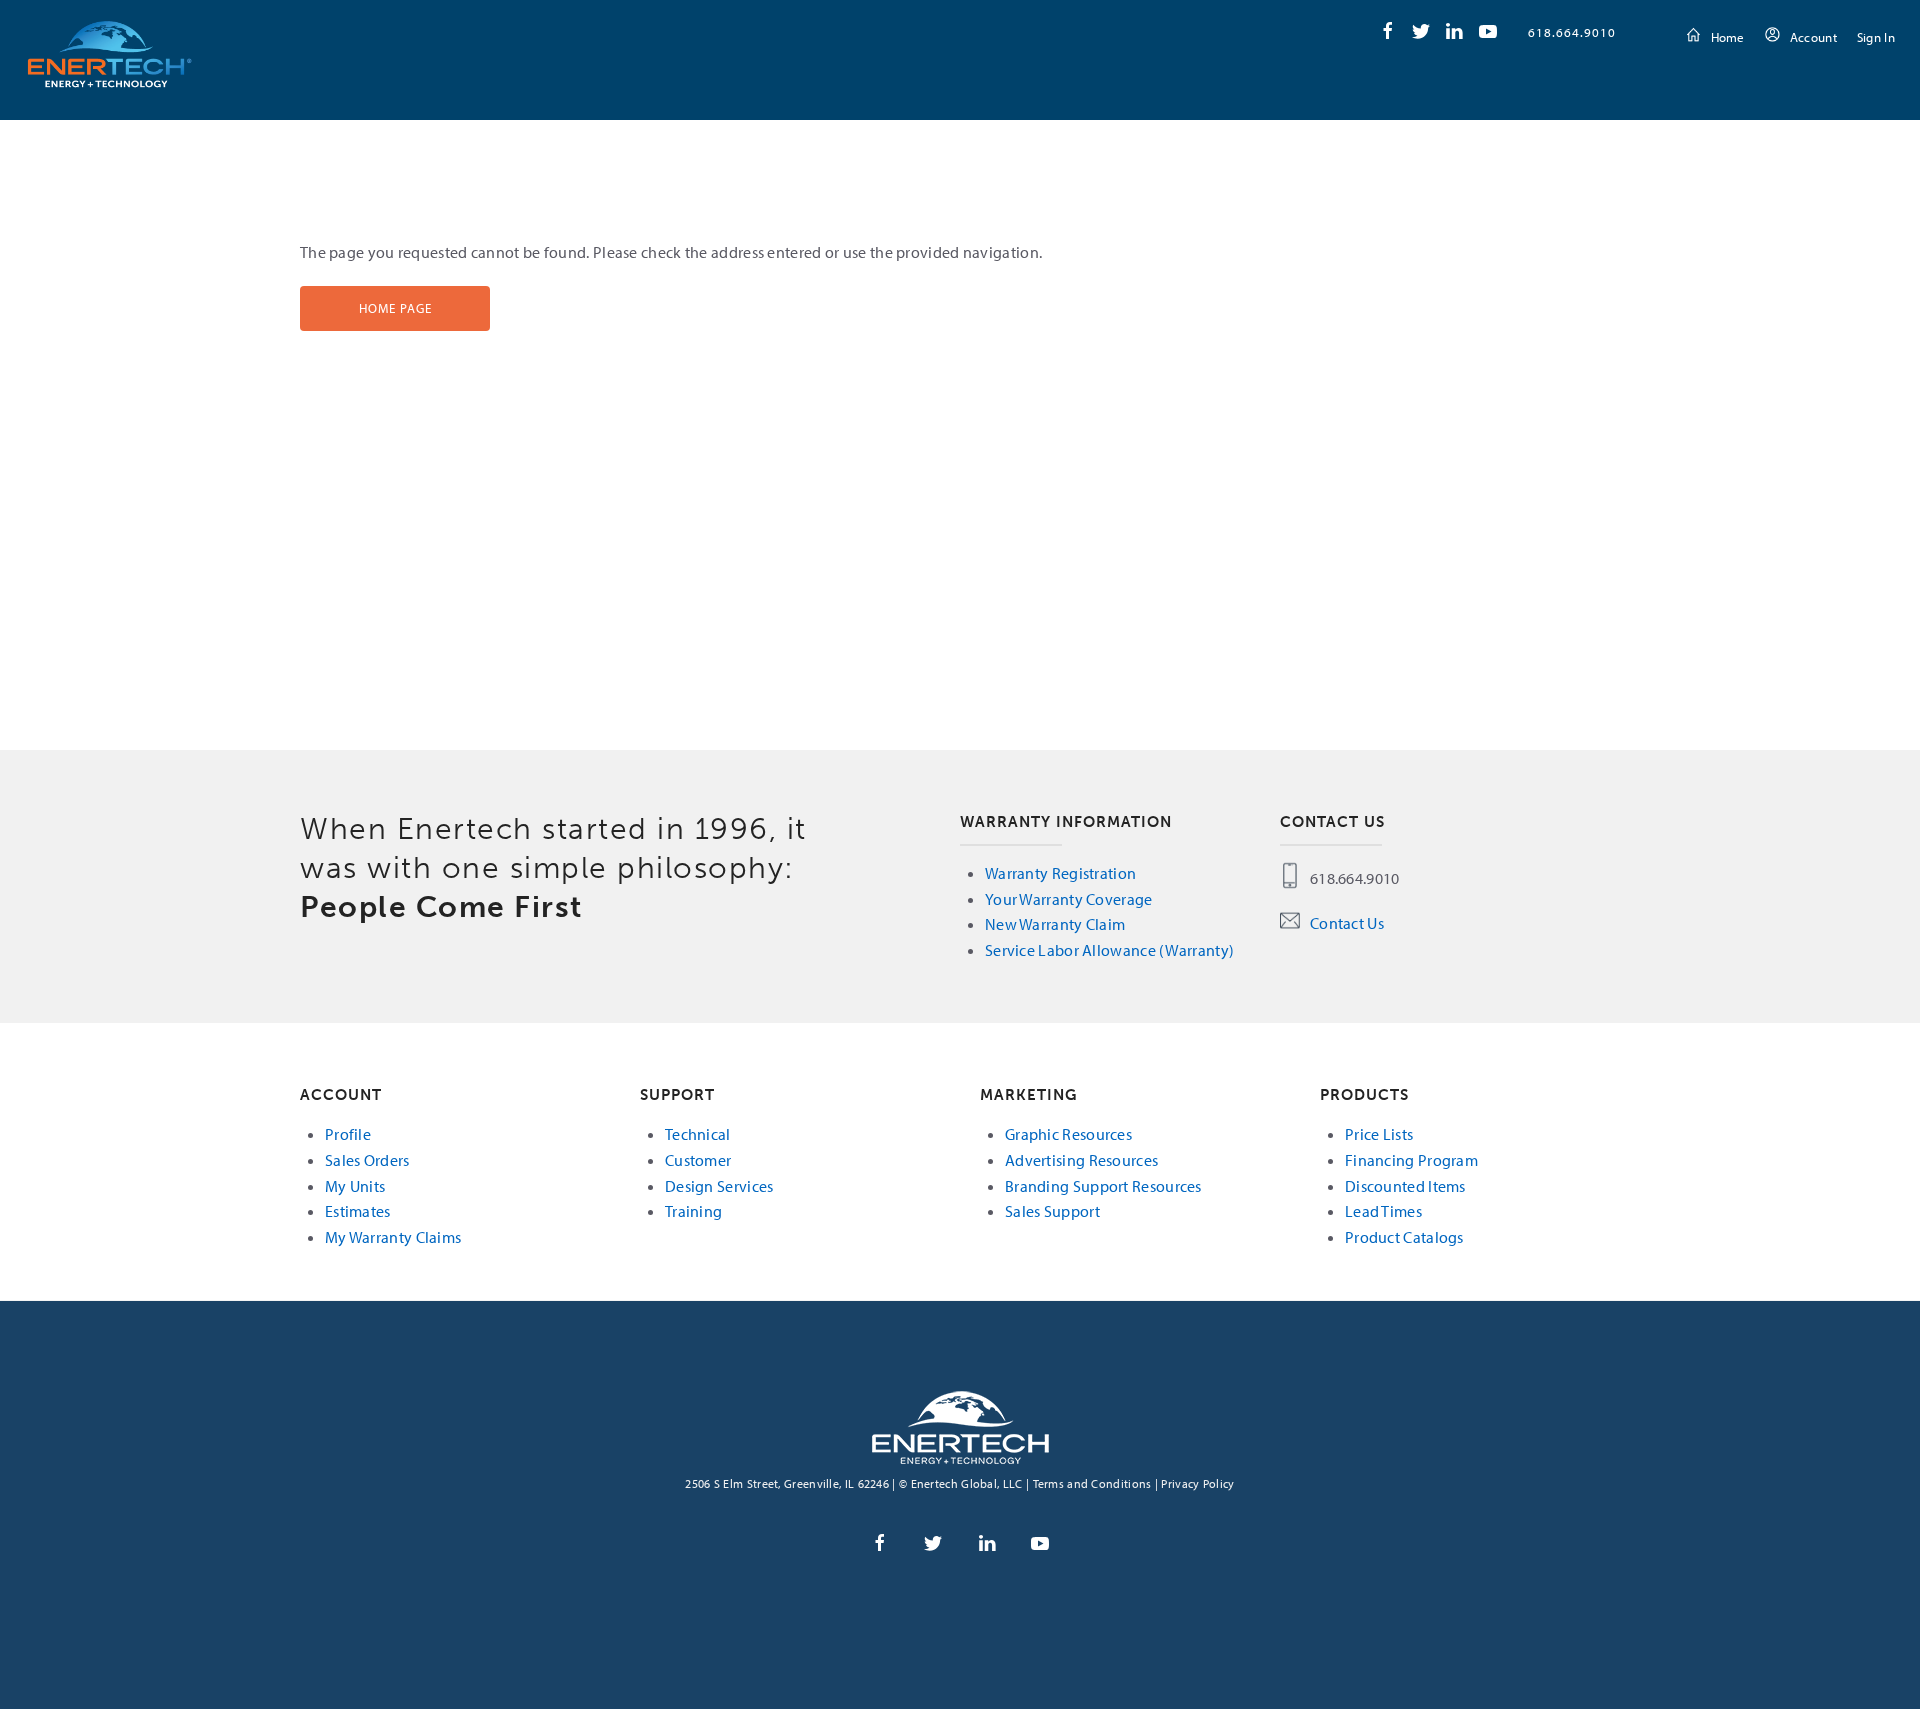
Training (693, 1211)
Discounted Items (1405, 1186)
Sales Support (1052, 1211)
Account (1813, 37)
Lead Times (1383, 1211)
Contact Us (1347, 923)
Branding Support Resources (1103, 1186)
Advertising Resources (1081, 1160)
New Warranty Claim (1055, 924)
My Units (355, 1186)
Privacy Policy (1197, 1483)
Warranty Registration (1060, 873)
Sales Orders (367, 1160)
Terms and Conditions (1092, 1483)
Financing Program (1411, 1160)
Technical (698, 1134)
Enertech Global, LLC (110, 53)
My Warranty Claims (393, 1237)
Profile (348, 1134)
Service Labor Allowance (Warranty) (1109, 950)
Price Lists (1379, 1134)
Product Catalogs (1404, 1237)
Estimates (358, 1211)
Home (1728, 37)
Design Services (719, 1186)
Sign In (1876, 37)
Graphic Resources (1068, 1134)
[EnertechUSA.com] (960, 1426)
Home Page (395, 308)
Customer (698, 1160)
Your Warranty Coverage (1069, 899)
